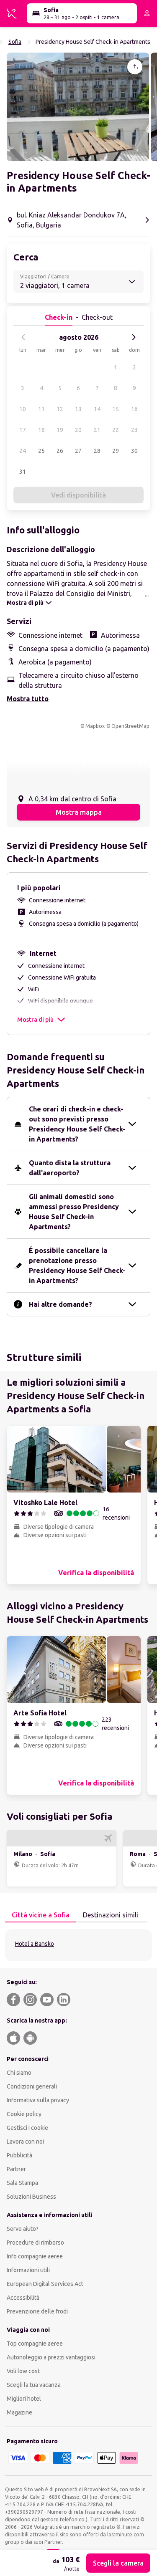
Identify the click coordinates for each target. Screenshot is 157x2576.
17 (23, 430)
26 (60, 451)
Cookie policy (24, 2114)
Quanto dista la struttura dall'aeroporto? (70, 1168)
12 (60, 409)
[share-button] (135, 67)
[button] (78, 107)
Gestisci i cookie (27, 2128)
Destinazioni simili (111, 1915)
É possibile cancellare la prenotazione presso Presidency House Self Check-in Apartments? (77, 1265)
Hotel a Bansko (35, 1944)
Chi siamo (19, 2073)
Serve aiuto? (23, 2229)
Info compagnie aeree (35, 2256)
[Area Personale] (147, 13)
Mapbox (95, 726)
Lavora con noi (25, 2142)
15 (116, 409)
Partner (16, 2169)
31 (23, 472)
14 (97, 409)
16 (134, 409)
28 (97, 451)
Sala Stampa (22, 2183)
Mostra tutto (28, 699)
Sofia (15, 42)
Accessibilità (23, 2298)
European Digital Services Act (45, 2284)
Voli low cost (23, 2371)
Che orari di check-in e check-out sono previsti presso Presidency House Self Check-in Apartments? (77, 1124)
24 (23, 451)
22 (116, 430)
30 (134, 451)
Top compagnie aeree (35, 2344)
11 (41, 409)
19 (60, 430)
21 (97, 430)
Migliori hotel (24, 2399)
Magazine (19, 2412)
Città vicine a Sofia (41, 1915)
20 (78, 430)
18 (41, 430)
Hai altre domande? (60, 1304)
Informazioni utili (28, 2270)
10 (23, 409)
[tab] (41, 1915)
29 (116, 451)
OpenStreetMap (130, 726)
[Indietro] (23, 337)
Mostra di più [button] (35, 1020)
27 (78, 451)
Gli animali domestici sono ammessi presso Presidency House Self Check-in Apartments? (74, 1212)
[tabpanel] (78, 1945)
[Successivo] (134, 337)
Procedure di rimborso (35, 2243)
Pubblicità (19, 2155)
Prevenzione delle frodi (37, 2311)
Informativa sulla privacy (38, 2100)
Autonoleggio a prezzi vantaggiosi (51, 2357)
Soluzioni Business (31, 2197)
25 (41, 451)
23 (134, 430)
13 (78, 409)
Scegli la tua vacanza (34, 2385)
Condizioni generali (32, 2086)
